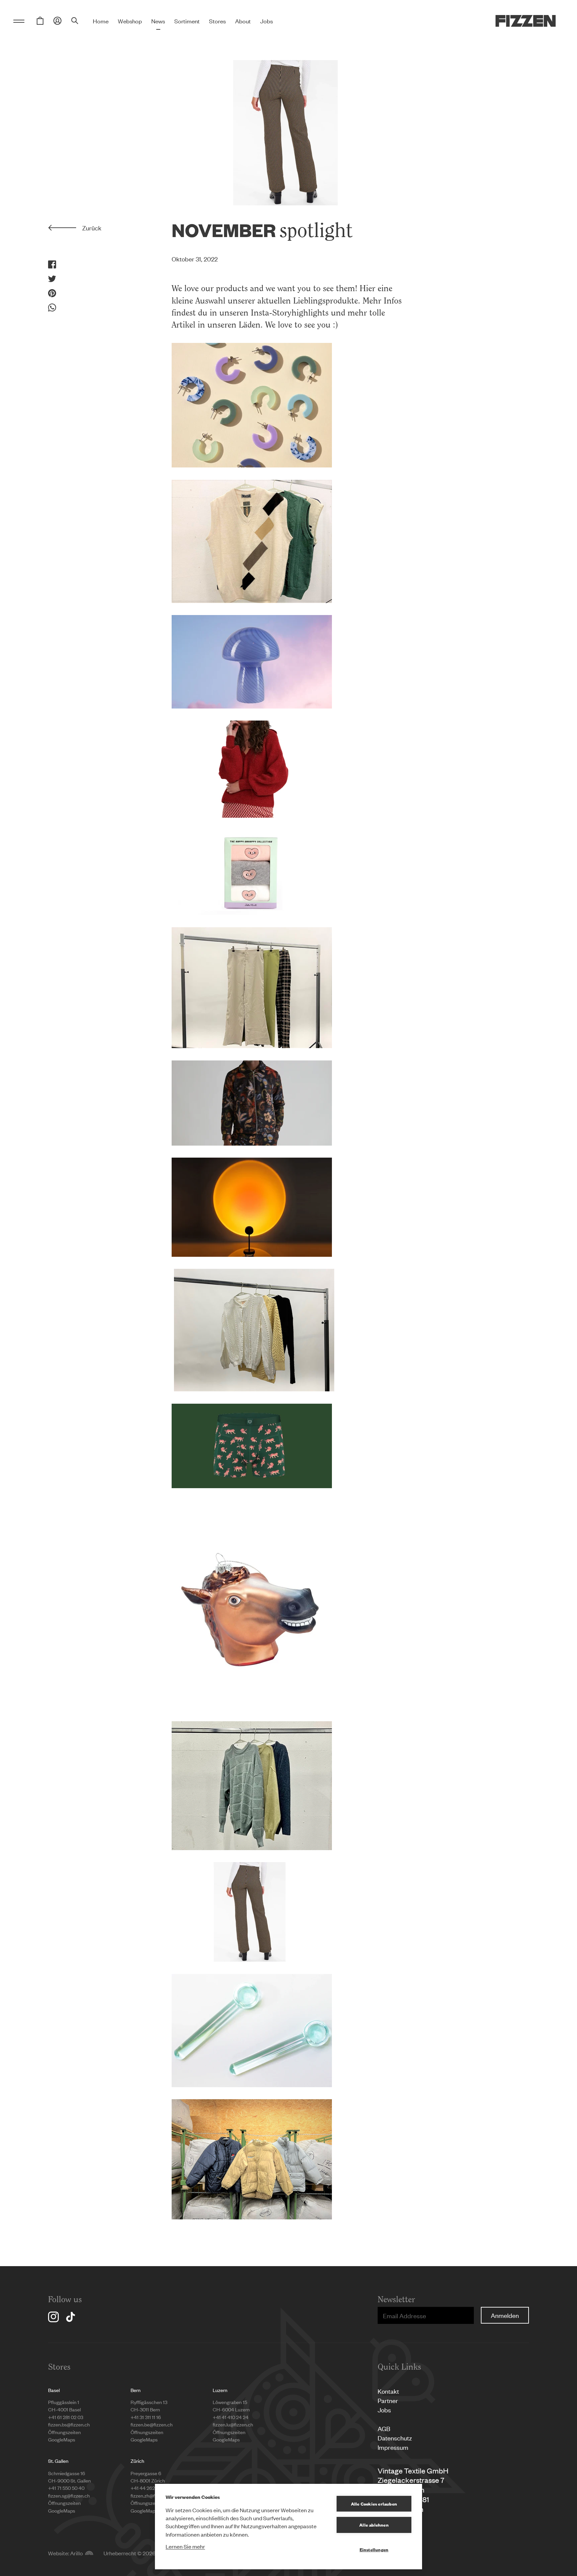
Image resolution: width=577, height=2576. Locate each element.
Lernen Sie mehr (185, 2546)
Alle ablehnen (374, 2525)
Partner (388, 2400)
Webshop (130, 21)
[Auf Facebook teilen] (52, 264)
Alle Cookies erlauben (374, 2504)
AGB (384, 2428)
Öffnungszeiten (64, 2432)
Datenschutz (395, 2438)
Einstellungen (374, 2549)
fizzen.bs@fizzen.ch (69, 2424)
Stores (217, 21)
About (243, 21)
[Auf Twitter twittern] (52, 279)
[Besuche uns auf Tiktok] (70, 2317)
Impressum (393, 2447)
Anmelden (505, 2315)
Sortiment (187, 21)
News (158, 21)
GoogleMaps (62, 2439)
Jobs (266, 21)
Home (101, 21)
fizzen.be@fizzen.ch (152, 2424)
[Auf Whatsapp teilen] (52, 308)
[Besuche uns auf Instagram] (53, 2317)
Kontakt (388, 2391)
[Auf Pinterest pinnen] (52, 293)
